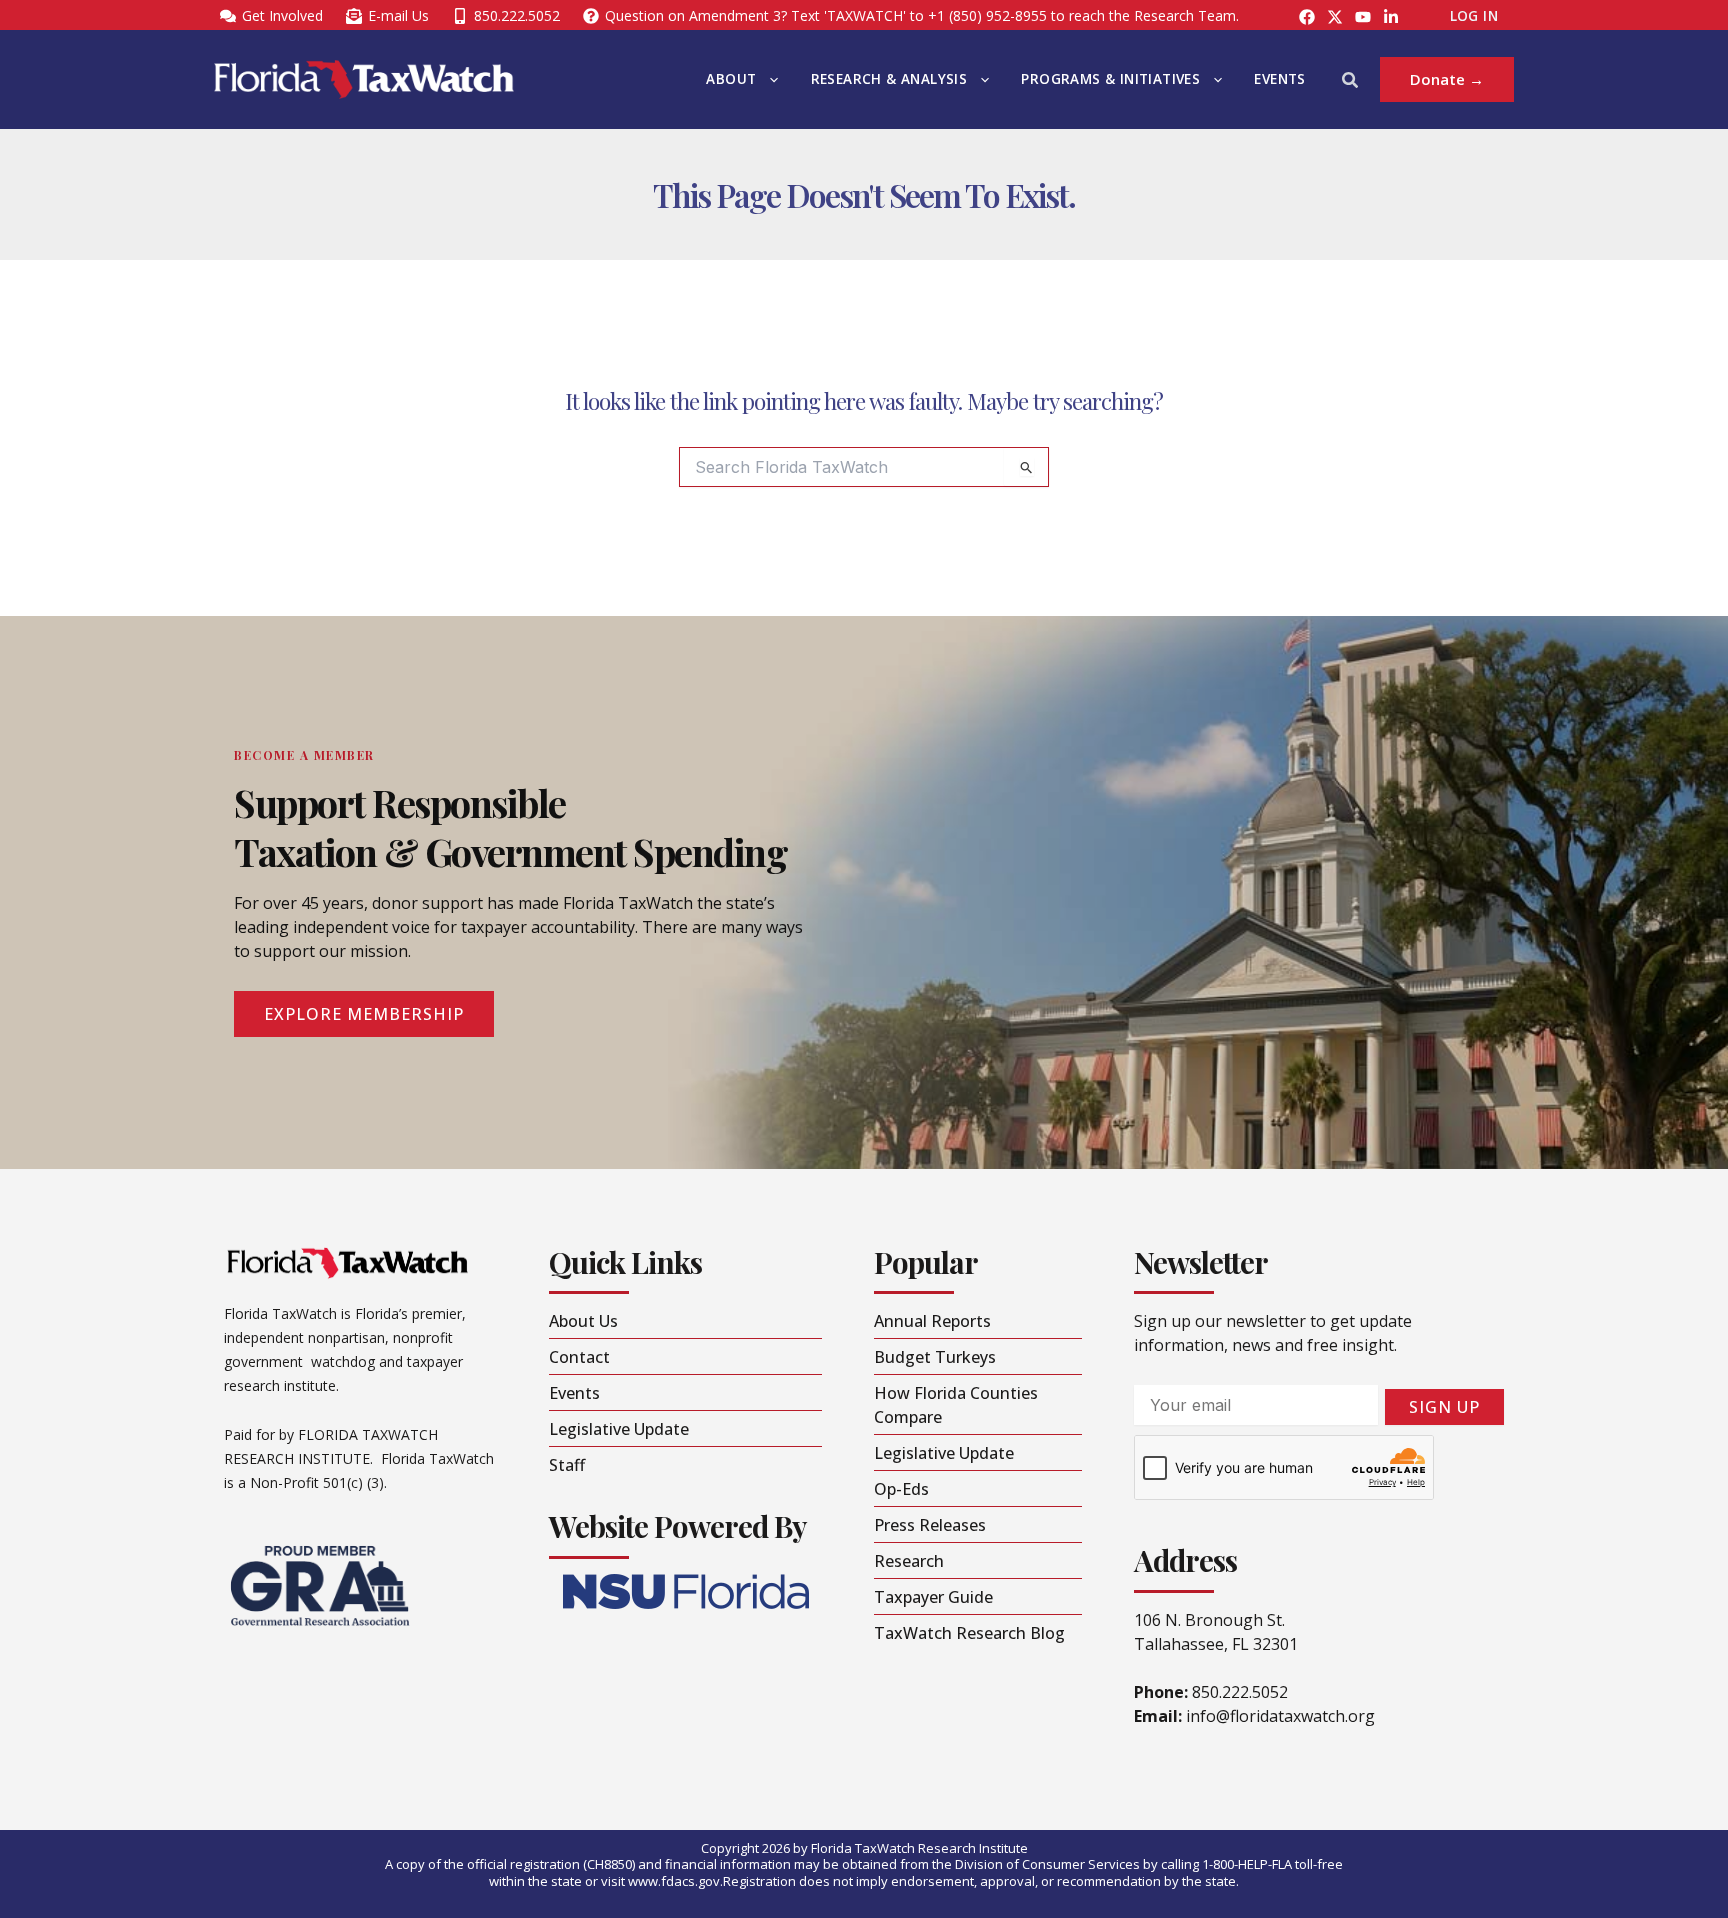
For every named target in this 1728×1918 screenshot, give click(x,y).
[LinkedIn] (1391, 17)
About (731, 79)
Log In (1474, 16)
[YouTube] (1363, 17)
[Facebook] (1307, 17)
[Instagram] (1335, 17)
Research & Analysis (889, 79)
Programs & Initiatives (1110, 79)
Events (1279, 79)
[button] (769, 79)
